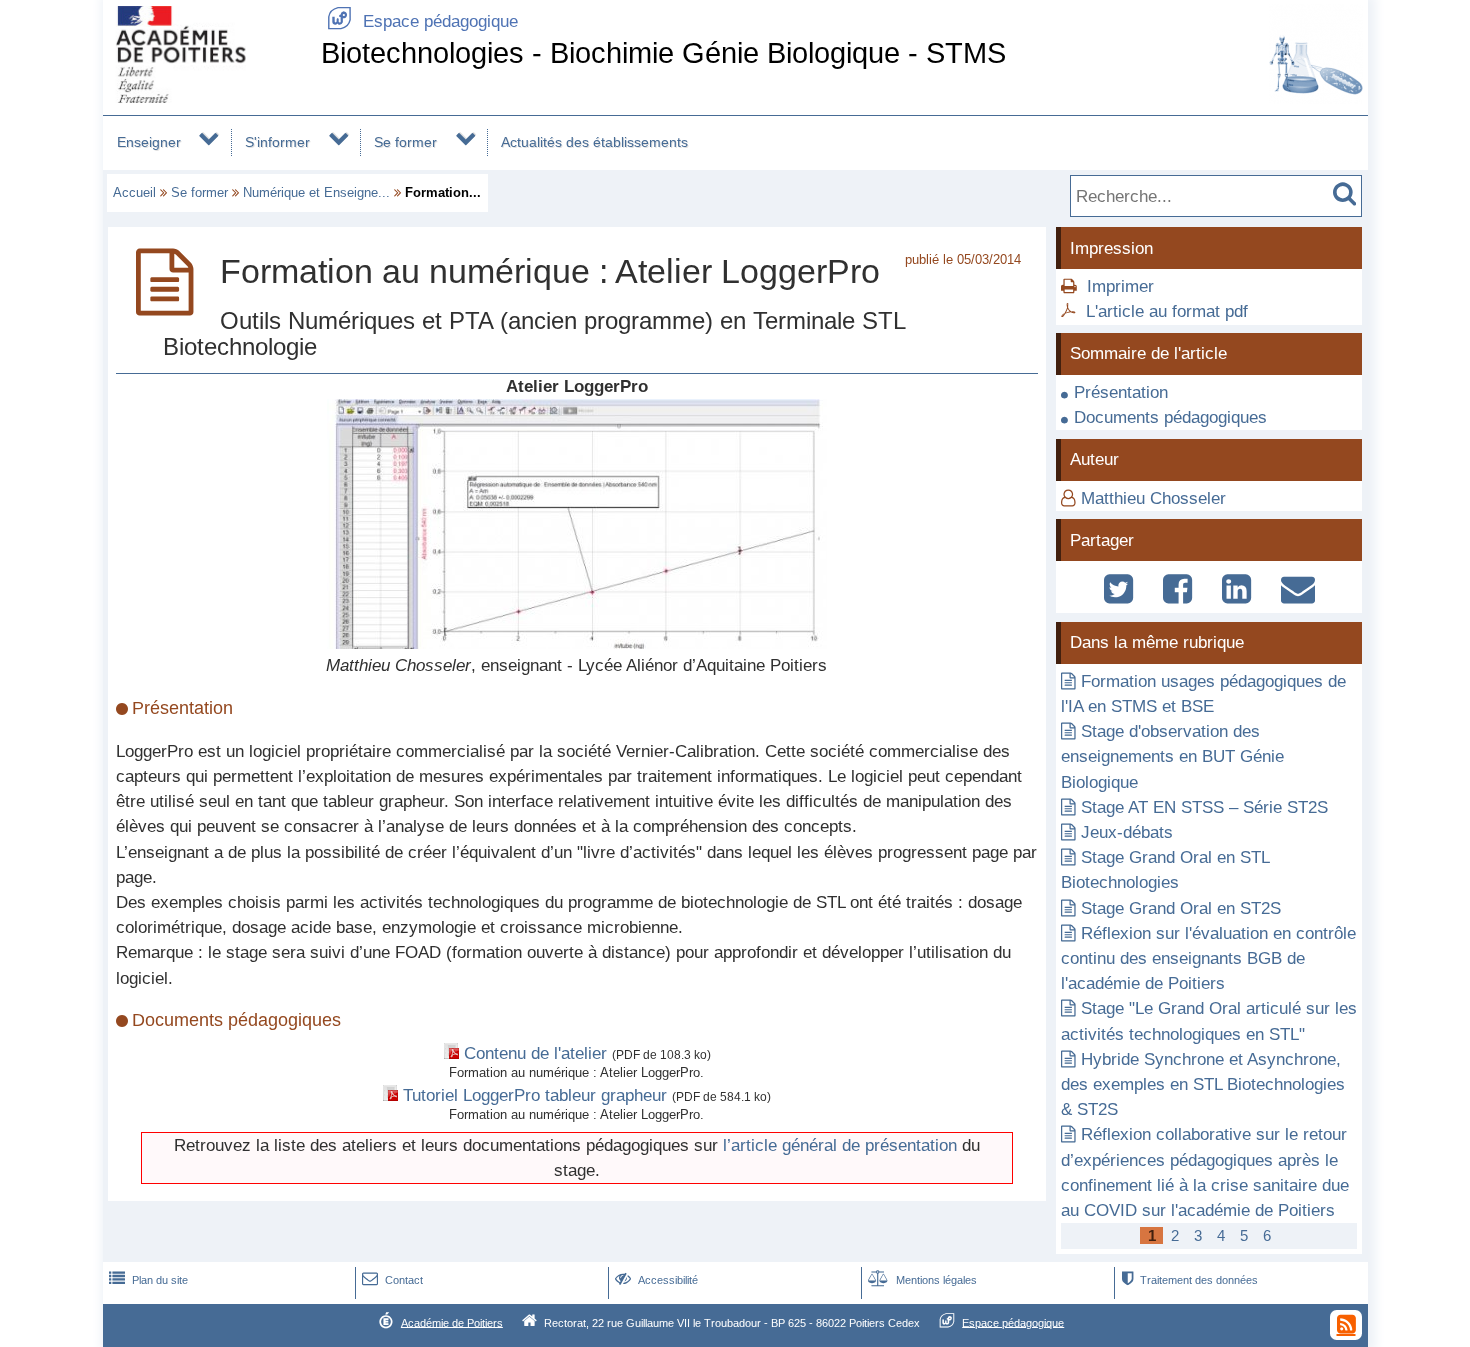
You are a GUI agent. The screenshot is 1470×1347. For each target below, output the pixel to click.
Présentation (1121, 392)
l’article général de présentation (840, 1145)
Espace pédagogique (422, 21)
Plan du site (148, 1280)
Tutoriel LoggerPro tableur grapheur (535, 1095)
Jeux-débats (1127, 832)
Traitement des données (1189, 1280)
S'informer (277, 142)
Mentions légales (922, 1280)
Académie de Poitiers (452, 1322)
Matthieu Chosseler (1153, 498)
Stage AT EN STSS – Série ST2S (1204, 807)
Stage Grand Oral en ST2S (1181, 908)
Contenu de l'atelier (535, 1053)
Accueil (134, 192)
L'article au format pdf (1167, 311)
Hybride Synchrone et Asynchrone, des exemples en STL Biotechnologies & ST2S (1203, 1084)
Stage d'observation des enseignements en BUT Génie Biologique (1172, 756)
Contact (392, 1280)
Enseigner (149, 142)
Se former (405, 142)
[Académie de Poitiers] (208, 97)
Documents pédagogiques (1170, 417)
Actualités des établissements (594, 142)
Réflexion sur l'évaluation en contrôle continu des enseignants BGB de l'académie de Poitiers (1208, 958)
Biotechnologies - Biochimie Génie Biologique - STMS (663, 53)
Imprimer (1120, 286)
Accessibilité (656, 1280)
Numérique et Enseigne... (316, 192)
